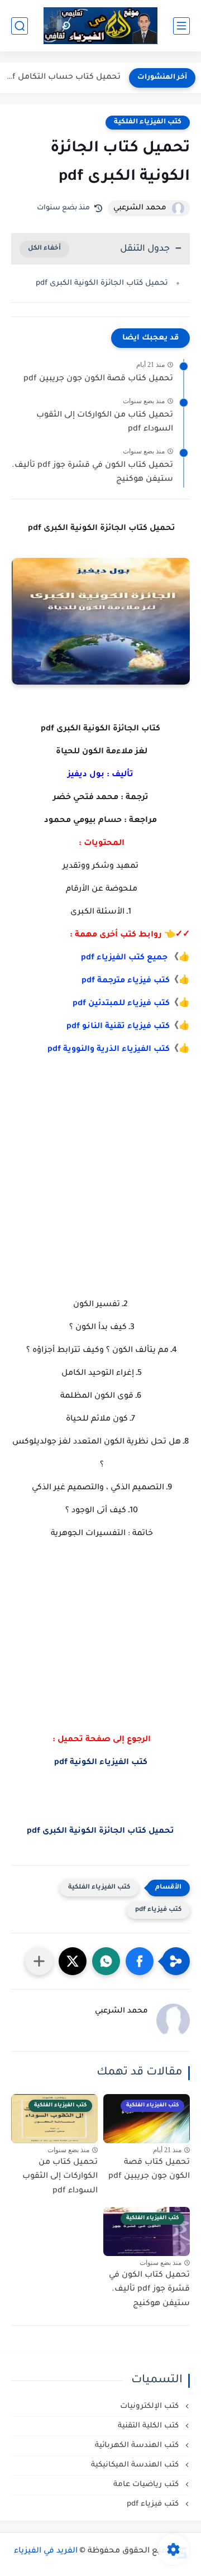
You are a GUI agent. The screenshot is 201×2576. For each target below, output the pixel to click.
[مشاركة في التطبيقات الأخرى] (39, 1961)
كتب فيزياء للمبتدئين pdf (121, 1004)
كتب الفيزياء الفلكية (148, 122)
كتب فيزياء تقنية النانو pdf (118, 1027)
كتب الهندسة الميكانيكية (136, 2465)
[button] (140, 1961)
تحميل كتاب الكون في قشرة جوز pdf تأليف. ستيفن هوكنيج (92, 473)
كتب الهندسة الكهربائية (138, 2446)
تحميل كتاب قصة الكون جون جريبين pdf (98, 379)
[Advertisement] (100, 1177)
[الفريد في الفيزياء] (101, 26)
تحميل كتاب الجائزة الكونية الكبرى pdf (101, 283)
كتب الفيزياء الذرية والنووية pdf (109, 1050)
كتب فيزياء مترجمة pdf (126, 981)
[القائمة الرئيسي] (181, 26)
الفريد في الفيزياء (46, 2551)
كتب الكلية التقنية (149, 2426)
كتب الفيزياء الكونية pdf (101, 1763)
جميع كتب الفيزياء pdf (124, 958)
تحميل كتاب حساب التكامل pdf (63, 78)
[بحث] (20, 26)
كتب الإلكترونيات (150, 2407)
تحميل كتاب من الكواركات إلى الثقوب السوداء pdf (105, 423)
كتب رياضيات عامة (147, 2485)
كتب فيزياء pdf (158, 1910)
